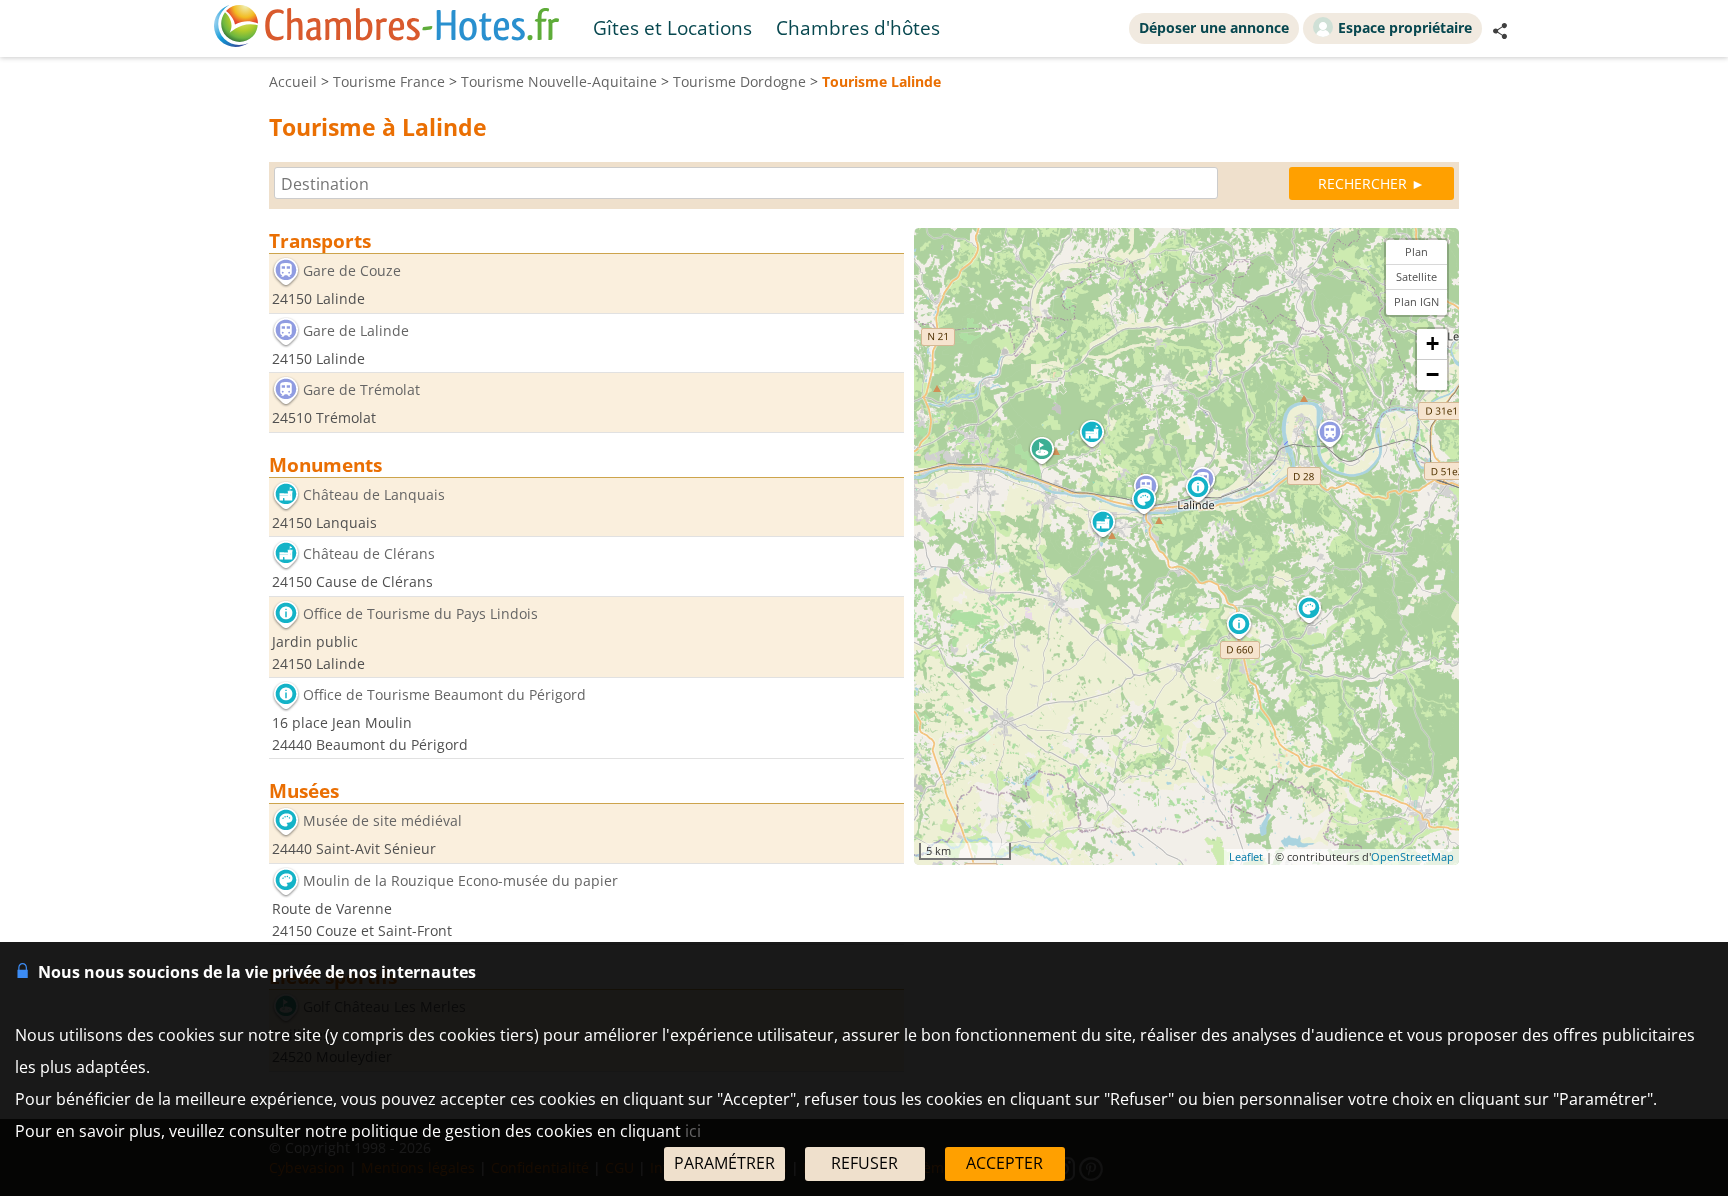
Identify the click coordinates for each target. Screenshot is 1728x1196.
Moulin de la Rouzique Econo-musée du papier (460, 880)
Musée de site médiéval (382, 821)
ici (693, 1131)
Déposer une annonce (1214, 27)
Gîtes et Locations (672, 27)
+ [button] (1432, 343)
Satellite (1416, 276)
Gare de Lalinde (356, 330)
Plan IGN (1416, 301)
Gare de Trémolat (361, 390)
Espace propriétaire (1405, 27)
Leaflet (1246, 856)
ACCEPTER (1004, 1163)
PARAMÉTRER (724, 1163)
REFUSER (864, 1163)
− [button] (1432, 374)
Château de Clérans (369, 554)
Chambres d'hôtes (858, 27)
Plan (1416, 251)
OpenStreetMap (1412, 856)
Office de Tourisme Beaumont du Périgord (444, 695)
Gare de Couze (352, 270)
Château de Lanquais (374, 494)
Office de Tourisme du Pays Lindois (420, 613)
